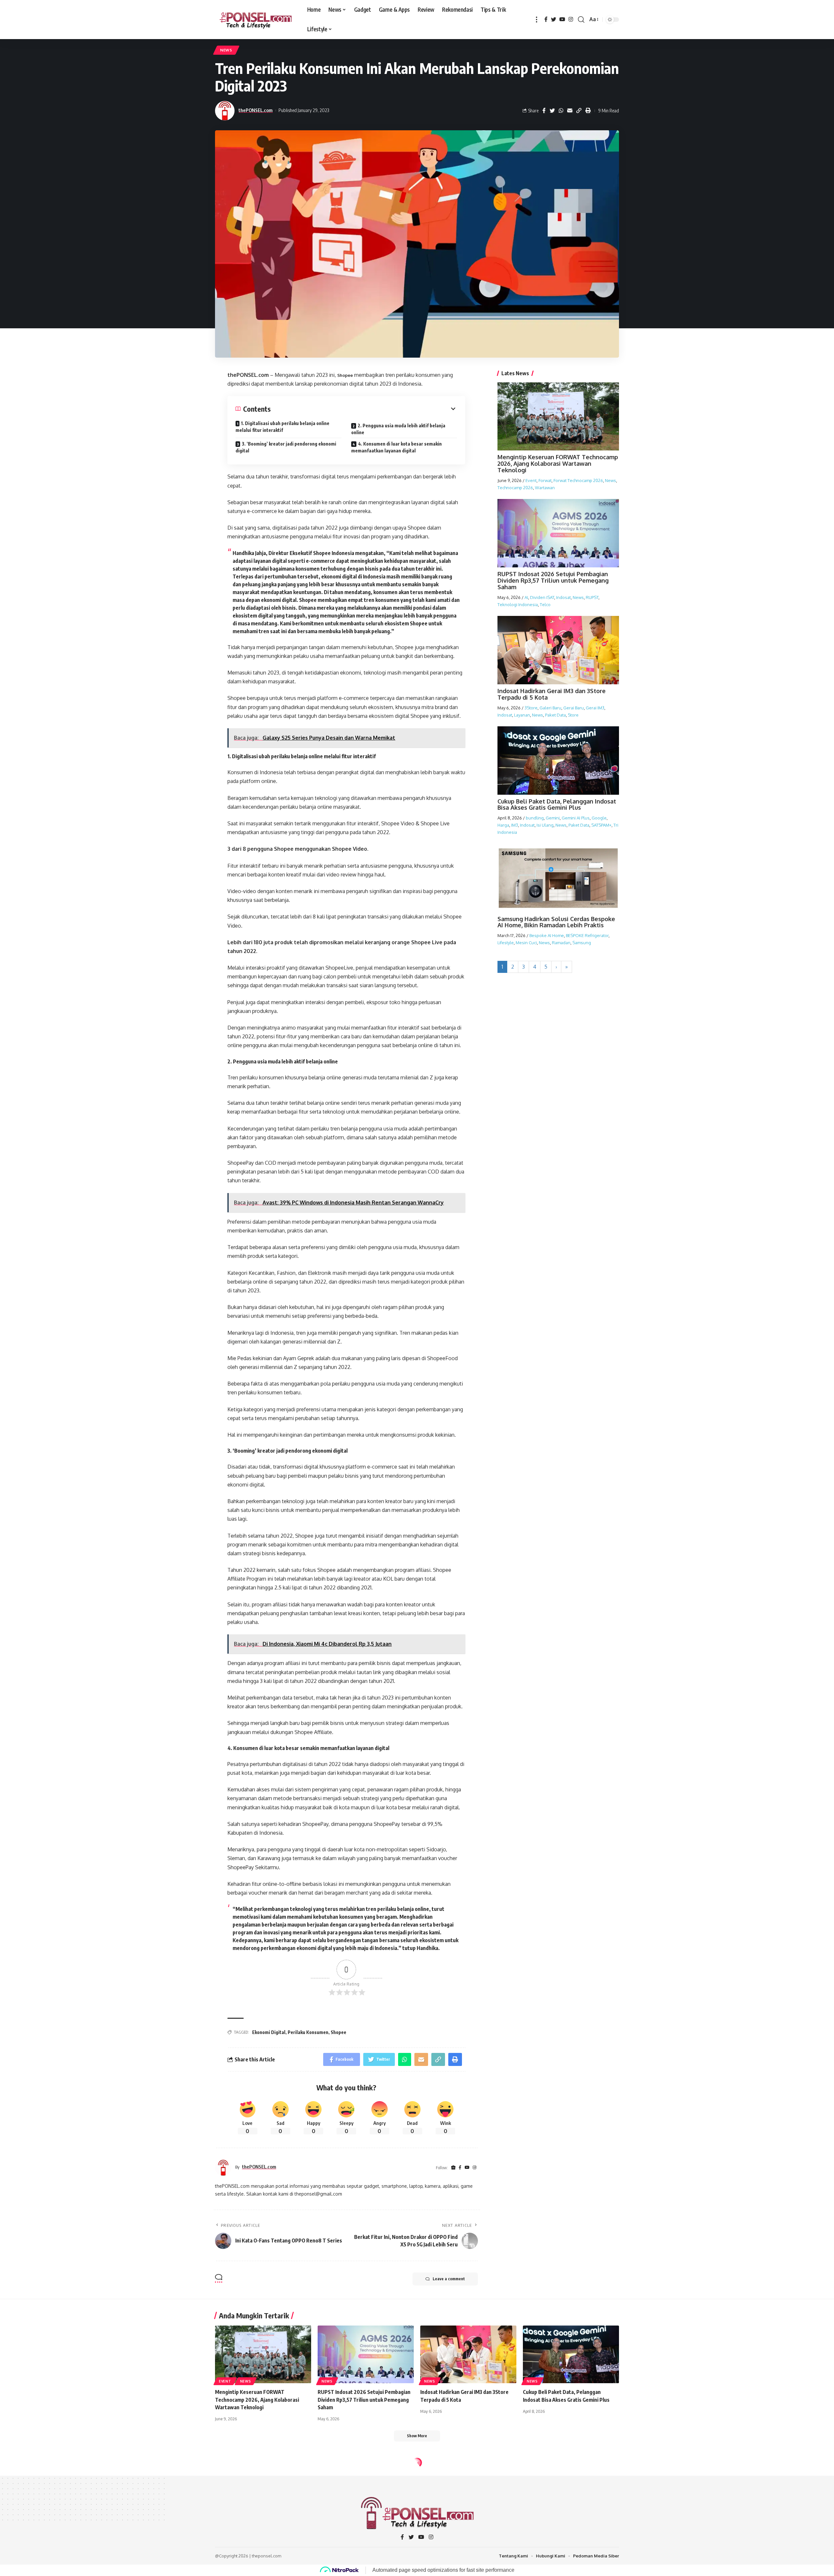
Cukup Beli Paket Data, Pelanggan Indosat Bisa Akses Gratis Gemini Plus (557, 804)
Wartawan (545, 487)
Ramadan (561, 942)
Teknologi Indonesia (518, 604)
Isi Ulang (545, 825)
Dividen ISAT (542, 597)
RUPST (592, 597)
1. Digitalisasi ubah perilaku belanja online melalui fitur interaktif (282, 427)
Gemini (553, 818)
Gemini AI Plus (576, 818)
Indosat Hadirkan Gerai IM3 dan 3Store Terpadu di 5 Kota (552, 694)
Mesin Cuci (526, 942)
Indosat (563, 597)
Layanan (522, 715)
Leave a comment (449, 2279)
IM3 (515, 825)
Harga (503, 825)
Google (599, 818)
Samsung (582, 942)
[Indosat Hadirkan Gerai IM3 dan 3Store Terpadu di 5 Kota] (468, 2354)
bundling (535, 818)
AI (526, 597)
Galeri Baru (550, 707)
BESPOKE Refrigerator (587, 935)
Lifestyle (506, 942)
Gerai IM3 (595, 707)
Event (531, 480)
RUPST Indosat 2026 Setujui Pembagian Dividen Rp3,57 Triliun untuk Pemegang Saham (553, 580)
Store (573, 715)
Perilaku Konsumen (308, 2032)
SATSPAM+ (601, 825)
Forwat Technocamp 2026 (578, 480)
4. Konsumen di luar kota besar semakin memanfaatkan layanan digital (396, 447)
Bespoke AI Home (547, 935)
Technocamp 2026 (515, 487)
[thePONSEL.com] (256, 20)
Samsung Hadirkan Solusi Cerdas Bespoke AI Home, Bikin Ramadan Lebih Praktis (556, 922)
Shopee (345, 375)
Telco (545, 604)
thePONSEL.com (256, 110)
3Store (531, 707)
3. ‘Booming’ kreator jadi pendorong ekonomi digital (286, 447)
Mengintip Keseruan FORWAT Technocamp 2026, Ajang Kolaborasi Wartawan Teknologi (558, 463)
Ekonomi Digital (269, 2032)
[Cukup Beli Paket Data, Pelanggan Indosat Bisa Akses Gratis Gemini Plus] (571, 2354)
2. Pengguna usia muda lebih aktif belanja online (398, 429)
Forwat (545, 480)
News (226, 50)
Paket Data (555, 715)
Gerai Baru (574, 707)
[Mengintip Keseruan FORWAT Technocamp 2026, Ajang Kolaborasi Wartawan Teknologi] (263, 2354)
